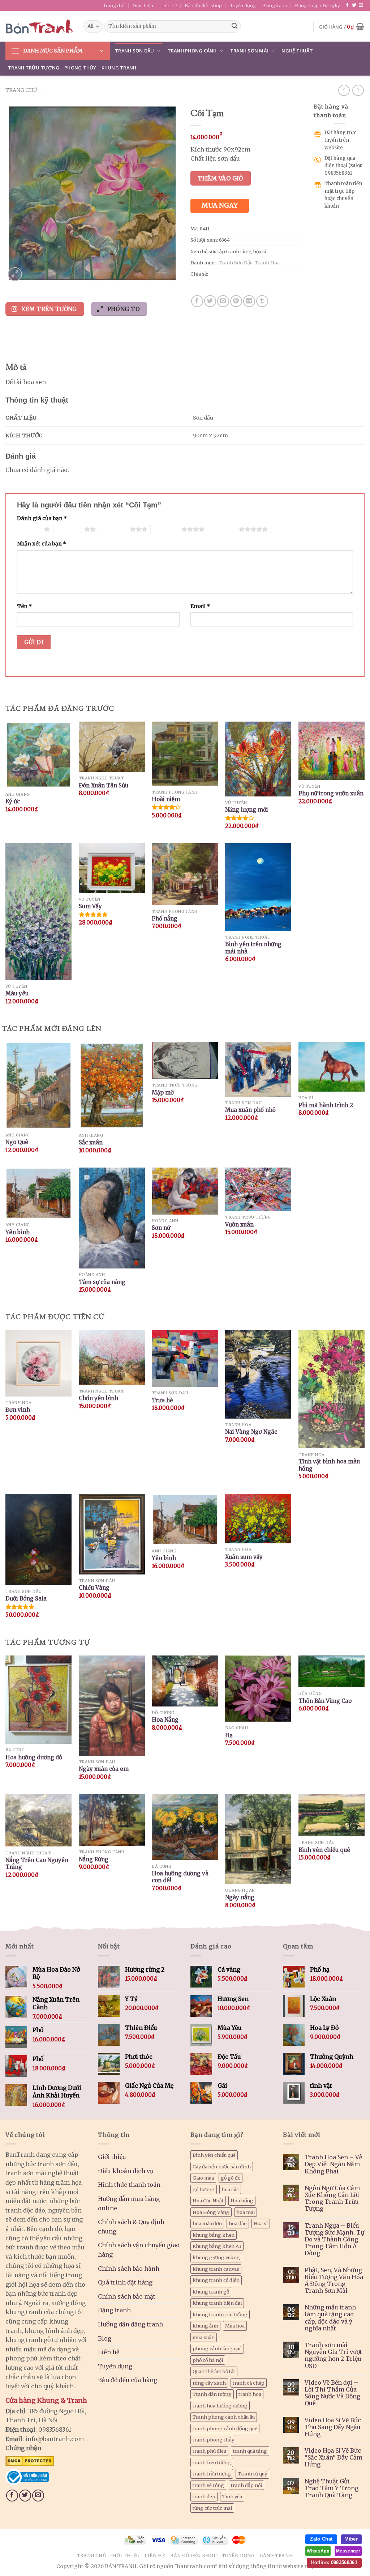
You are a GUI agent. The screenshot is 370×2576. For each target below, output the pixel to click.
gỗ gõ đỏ (231, 2178)
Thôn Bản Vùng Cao (325, 1701)
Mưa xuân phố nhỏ (250, 1110)
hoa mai (246, 2212)
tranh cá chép (249, 2383)
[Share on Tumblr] (262, 301)
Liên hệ (169, 5)
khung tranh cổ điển (216, 2280)
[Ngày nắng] (258, 1839)
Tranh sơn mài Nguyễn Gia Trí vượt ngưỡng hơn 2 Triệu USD (333, 2356)
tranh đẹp (204, 2496)
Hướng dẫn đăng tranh (130, 2324)
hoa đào (238, 2223)
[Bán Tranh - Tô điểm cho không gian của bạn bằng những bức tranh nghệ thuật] (39, 26)
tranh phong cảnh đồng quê (225, 2428)
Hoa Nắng (165, 1720)
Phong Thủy (80, 68)
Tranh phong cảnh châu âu (224, 2417)
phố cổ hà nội (208, 2360)
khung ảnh (205, 2326)
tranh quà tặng (250, 2451)
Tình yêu (232, 2496)
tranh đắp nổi (246, 2485)
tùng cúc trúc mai (212, 2508)
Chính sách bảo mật (127, 2296)
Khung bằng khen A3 (217, 2246)
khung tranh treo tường (220, 2314)
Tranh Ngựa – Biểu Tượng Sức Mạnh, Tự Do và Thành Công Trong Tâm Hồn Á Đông (334, 2240)
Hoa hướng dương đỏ (34, 1757)
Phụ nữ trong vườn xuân (331, 793)
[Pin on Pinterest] (236, 301)
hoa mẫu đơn (207, 2223)
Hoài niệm (166, 799)
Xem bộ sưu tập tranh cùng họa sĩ (228, 251)
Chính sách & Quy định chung (131, 2227)
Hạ (229, 1735)
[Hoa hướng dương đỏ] (38, 1700)
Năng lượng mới (247, 810)
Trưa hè (162, 1400)
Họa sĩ (261, 2223)
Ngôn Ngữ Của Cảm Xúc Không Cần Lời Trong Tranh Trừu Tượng (332, 2199)
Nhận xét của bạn (42, 544)
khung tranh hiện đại (217, 2303)
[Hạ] (258, 1689)
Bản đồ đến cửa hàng (128, 2380)
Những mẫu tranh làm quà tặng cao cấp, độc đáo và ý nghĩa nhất (330, 2318)
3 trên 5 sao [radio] (115, 529)
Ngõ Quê (17, 1142)
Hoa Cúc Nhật (208, 2201)
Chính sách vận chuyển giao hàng (139, 2250)
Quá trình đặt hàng (125, 2282)
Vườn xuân (239, 1225)
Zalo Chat (321, 2539)
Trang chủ (114, 5)
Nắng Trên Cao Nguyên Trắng (37, 1864)
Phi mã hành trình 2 (326, 1105)
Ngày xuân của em (104, 1769)
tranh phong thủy (213, 2440)
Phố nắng (165, 919)
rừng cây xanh (209, 2383)
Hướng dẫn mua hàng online (129, 2203)
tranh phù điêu (209, 2451)
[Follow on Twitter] (354, 5)
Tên (24, 606)
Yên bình (18, 1232)
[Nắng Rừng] (112, 1820)
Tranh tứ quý (252, 2474)
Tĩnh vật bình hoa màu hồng (329, 1465)
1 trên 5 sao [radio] (29, 529)
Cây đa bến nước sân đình (222, 2167)
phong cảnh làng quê (217, 2348)
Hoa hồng (242, 2201)
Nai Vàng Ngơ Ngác (251, 1432)
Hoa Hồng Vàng (211, 2212)
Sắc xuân (91, 1142)
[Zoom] (15, 274)
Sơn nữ (161, 1228)
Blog (105, 2338)
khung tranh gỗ (211, 2292)
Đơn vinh (18, 1410)
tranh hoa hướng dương (220, 2406)
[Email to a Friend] (223, 301)
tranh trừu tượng (212, 2474)
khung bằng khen (214, 2235)
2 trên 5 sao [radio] (69, 529)
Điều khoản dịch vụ (126, 2171)
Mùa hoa (235, 2326)
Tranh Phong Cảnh (192, 51)
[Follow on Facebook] (347, 5)
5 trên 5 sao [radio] (223, 529)
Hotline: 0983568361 (334, 2562)
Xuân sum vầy (244, 1557)
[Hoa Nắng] (185, 1681)
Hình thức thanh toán (129, 2185)
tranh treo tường (212, 2462)
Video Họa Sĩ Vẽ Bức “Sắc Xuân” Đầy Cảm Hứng (334, 2458)
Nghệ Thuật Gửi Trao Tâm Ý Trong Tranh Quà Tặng (332, 2488)
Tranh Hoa (267, 263)
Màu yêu (17, 993)
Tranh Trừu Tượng (34, 68)
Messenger (348, 2551)
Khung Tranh (119, 68)
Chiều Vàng (94, 1588)
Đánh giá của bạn (42, 518)
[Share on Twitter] (210, 301)
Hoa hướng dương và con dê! (180, 1877)
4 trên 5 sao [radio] (166, 529)
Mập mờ (163, 1093)
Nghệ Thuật (297, 51)
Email (200, 606)
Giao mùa (203, 2178)
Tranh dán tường (212, 2394)
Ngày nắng (240, 1897)
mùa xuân (204, 2337)
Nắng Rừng (94, 1859)
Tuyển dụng (243, 5)
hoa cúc (230, 2189)
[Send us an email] (361, 5)
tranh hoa (250, 2394)
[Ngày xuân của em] (112, 1706)
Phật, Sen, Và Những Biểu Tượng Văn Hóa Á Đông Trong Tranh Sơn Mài (334, 2281)
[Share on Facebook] (197, 301)
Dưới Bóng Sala (26, 1599)
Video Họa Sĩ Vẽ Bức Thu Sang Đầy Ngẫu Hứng (333, 2427)
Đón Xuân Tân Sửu (104, 785)
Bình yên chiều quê (324, 1850)
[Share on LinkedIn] (249, 301)
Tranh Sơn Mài (249, 51)
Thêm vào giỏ (221, 178)
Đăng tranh (275, 5)
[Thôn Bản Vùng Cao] (332, 1672)
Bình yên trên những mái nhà (253, 948)
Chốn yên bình (98, 1398)
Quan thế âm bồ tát (214, 2371)
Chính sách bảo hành (129, 2269)
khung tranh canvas (216, 2269)
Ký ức (13, 801)
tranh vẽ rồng (208, 2485)
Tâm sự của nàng (102, 1282)
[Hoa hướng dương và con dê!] (185, 1827)
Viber (351, 2539)
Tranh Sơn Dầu (134, 51)
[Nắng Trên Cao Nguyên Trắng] (38, 1820)
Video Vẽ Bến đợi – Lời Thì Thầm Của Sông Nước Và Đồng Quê (332, 2393)
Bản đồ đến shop (203, 5)
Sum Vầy (90, 906)
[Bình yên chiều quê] (332, 1815)
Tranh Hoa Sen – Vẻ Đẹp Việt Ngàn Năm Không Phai (333, 2164)
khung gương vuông (216, 2257)
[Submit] (235, 26)
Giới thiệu (143, 5)
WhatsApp (318, 2551)
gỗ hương (204, 2189)
